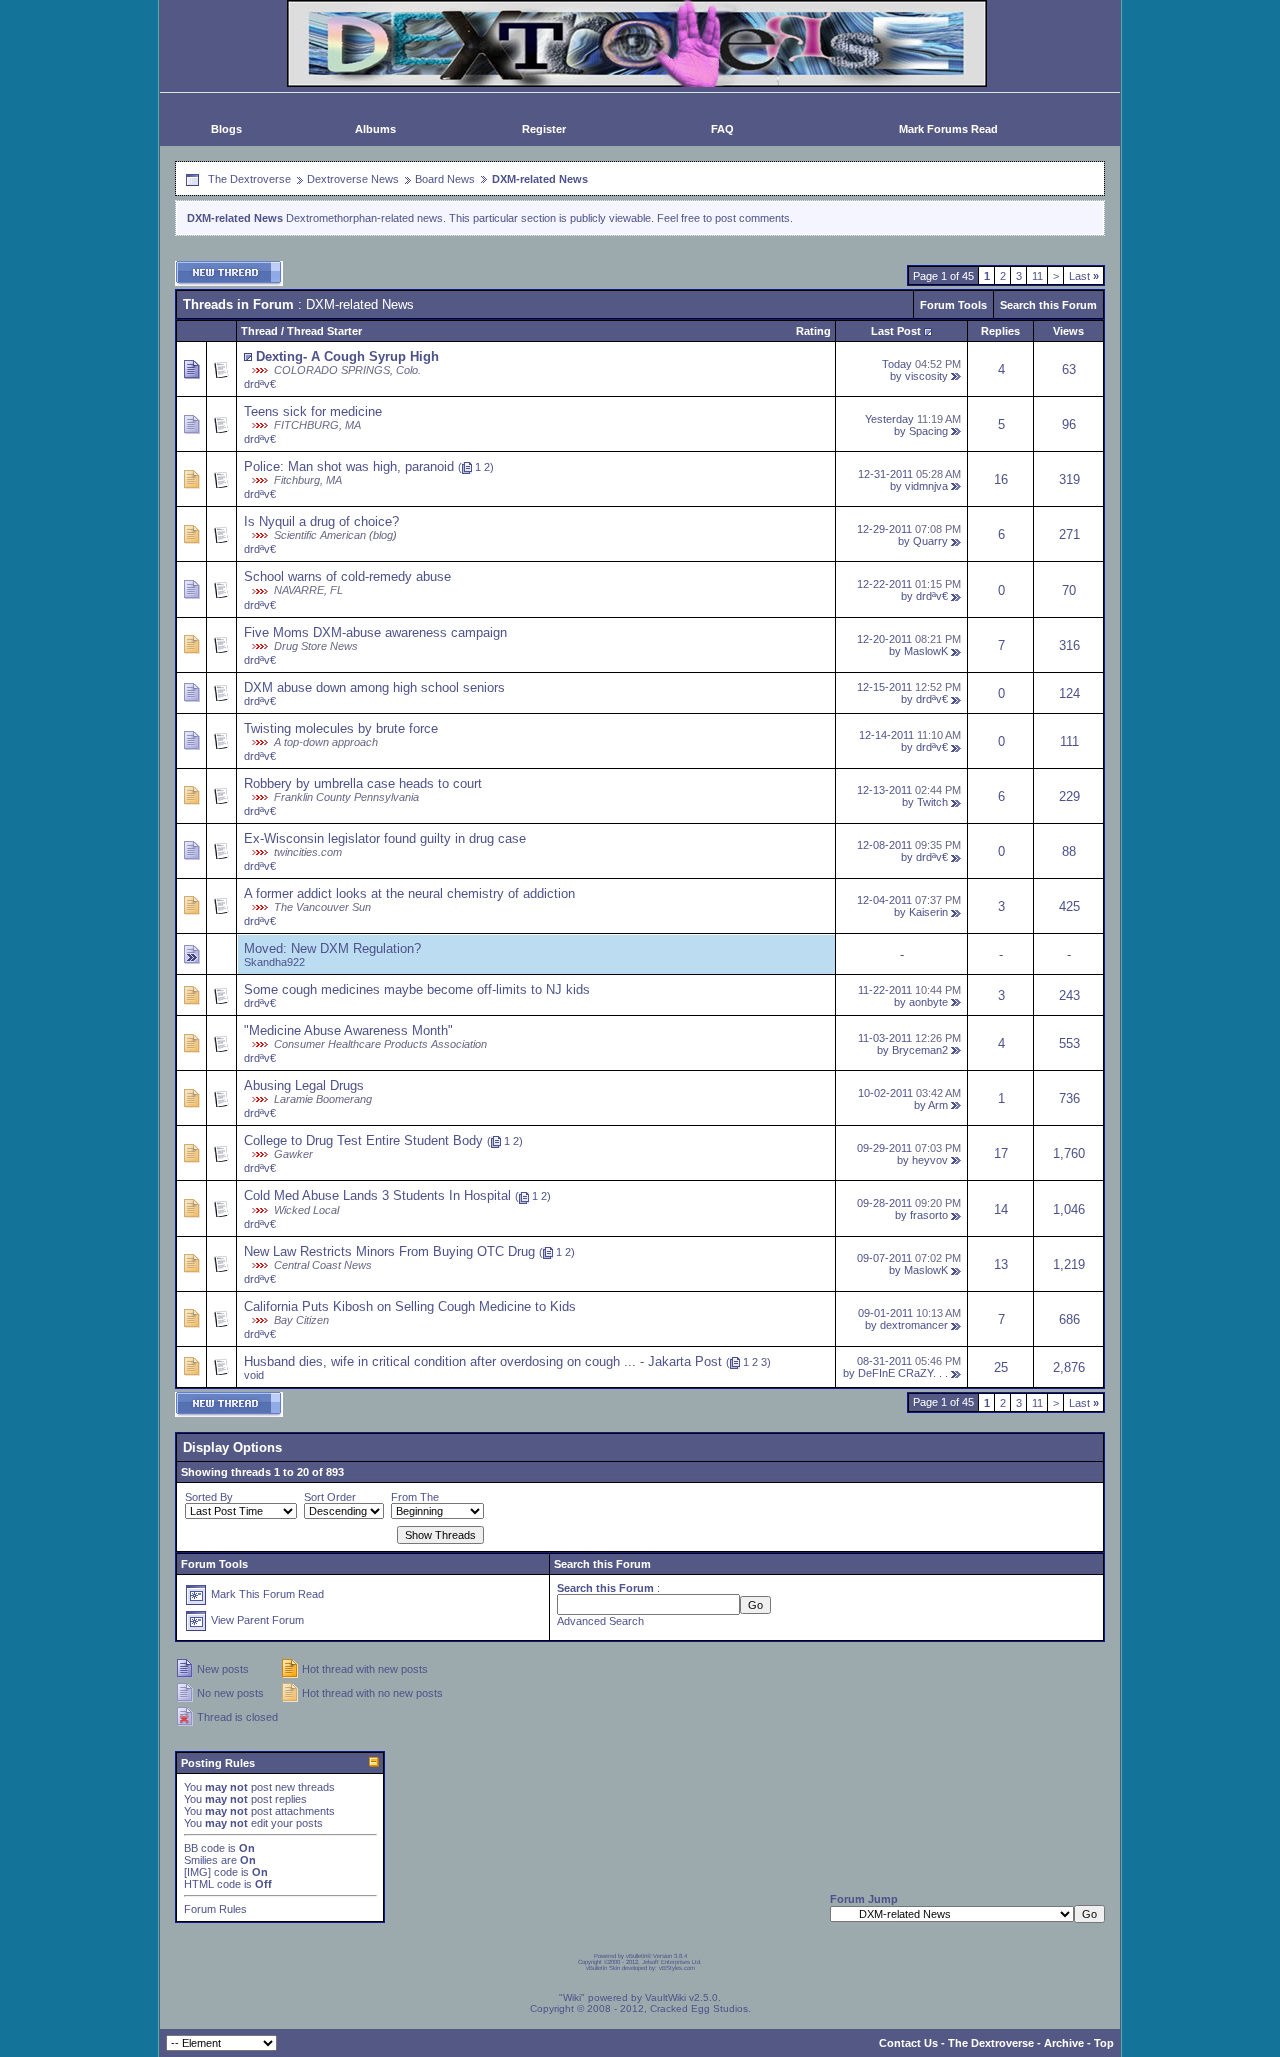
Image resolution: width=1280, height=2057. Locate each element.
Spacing (928, 431)
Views (1068, 331)
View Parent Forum (257, 1620)
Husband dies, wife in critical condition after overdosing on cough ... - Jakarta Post (483, 1361)
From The (415, 1497)
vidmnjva (926, 486)
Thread (259, 331)
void (254, 1375)
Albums (375, 129)
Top (1104, 2043)
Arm (938, 1105)
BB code (204, 1848)
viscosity (926, 376)
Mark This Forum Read (267, 1594)
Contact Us (908, 2043)
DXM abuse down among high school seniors (374, 687)
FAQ (722, 129)
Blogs (226, 129)
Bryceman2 (920, 1050)
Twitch (932, 802)
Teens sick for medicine (313, 411)
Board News (445, 179)
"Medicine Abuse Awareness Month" (348, 1030)
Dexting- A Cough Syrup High (347, 356)
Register (544, 129)
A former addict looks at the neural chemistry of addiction (409, 893)
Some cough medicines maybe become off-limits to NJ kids (417, 989)
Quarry (930, 541)
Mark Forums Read (948, 129)
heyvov (930, 1160)
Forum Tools (953, 305)
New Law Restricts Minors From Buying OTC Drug (389, 1251)
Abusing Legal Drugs (304, 1085)
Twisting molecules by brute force (341, 728)
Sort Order (330, 1497)
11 (1037, 276)
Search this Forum (1048, 305)
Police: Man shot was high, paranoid (349, 466)
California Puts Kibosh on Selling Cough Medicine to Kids (410, 1306)
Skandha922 (274, 962)
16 (1001, 479)
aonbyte (928, 1002)
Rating (813, 331)
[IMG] (197, 1872)
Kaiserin (928, 912)
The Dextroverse (249, 179)
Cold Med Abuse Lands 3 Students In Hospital (377, 1195)
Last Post (896, 331)
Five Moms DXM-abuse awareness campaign (375, 632)
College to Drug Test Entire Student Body (363, 1140)
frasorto (929, 1215)
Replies (1000, 331)
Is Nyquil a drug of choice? (321, 521)
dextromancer (914, 1325)
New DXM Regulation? (356, 948)
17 (1001, 1153)
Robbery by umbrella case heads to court (363, 783)
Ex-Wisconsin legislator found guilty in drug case (385, 838)
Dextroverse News (353, 179)
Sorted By (209, 1497)
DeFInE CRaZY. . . (903, 1373)
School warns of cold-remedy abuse (347, 576)
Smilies (201, 1860)
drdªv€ (260, 384)
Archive (1064, 2043)
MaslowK (926, 651)
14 (1001, 1209)
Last (1084, 276)
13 (1001, 1264)
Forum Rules (215, 1909)
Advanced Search (600, 1621)
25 (1001, 1367)
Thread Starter (324, 331)
